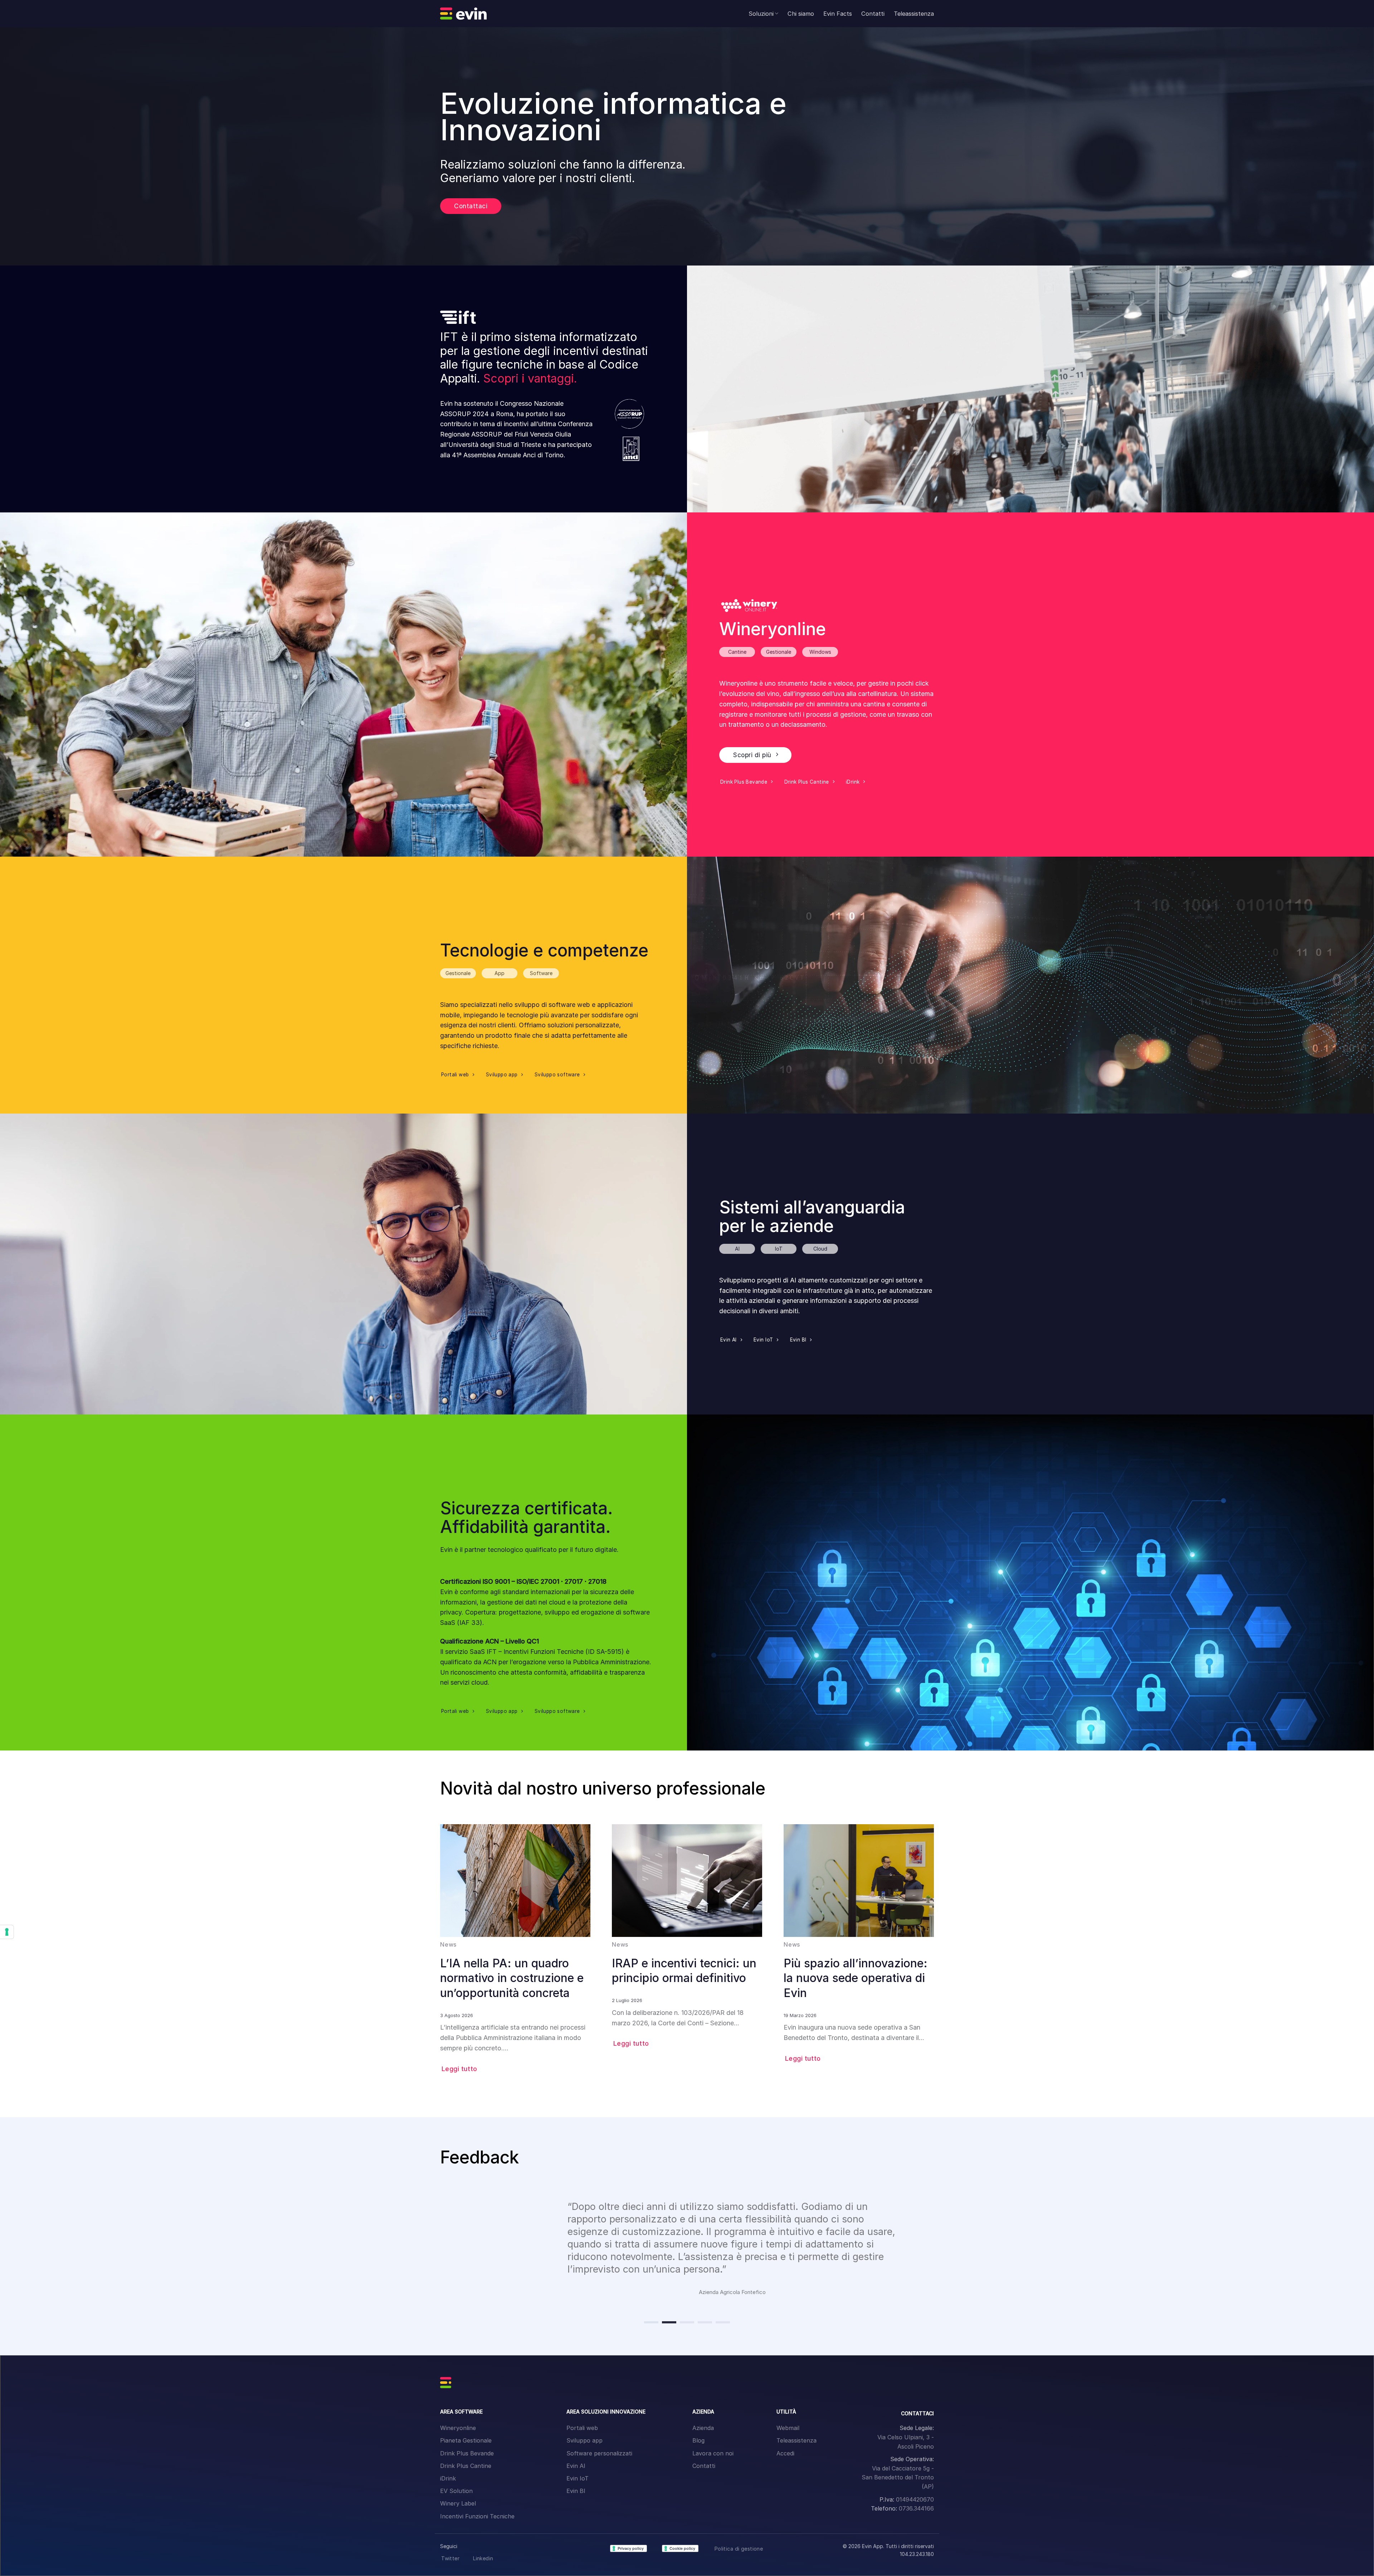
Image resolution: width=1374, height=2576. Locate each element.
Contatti (873, 14)
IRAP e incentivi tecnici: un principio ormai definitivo (684, 1971)
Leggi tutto (459, 2069)
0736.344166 (916, 2508)
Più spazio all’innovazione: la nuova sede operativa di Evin (856, 1978)
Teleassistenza (914, 14)
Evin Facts (838, 14)
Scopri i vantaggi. (530, 378)
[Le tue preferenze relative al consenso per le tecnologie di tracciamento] (7, 1932)
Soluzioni (761, 14)
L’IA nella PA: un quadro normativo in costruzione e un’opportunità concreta (512, 1978)
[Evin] (463, 14)
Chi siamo (801, 14)
